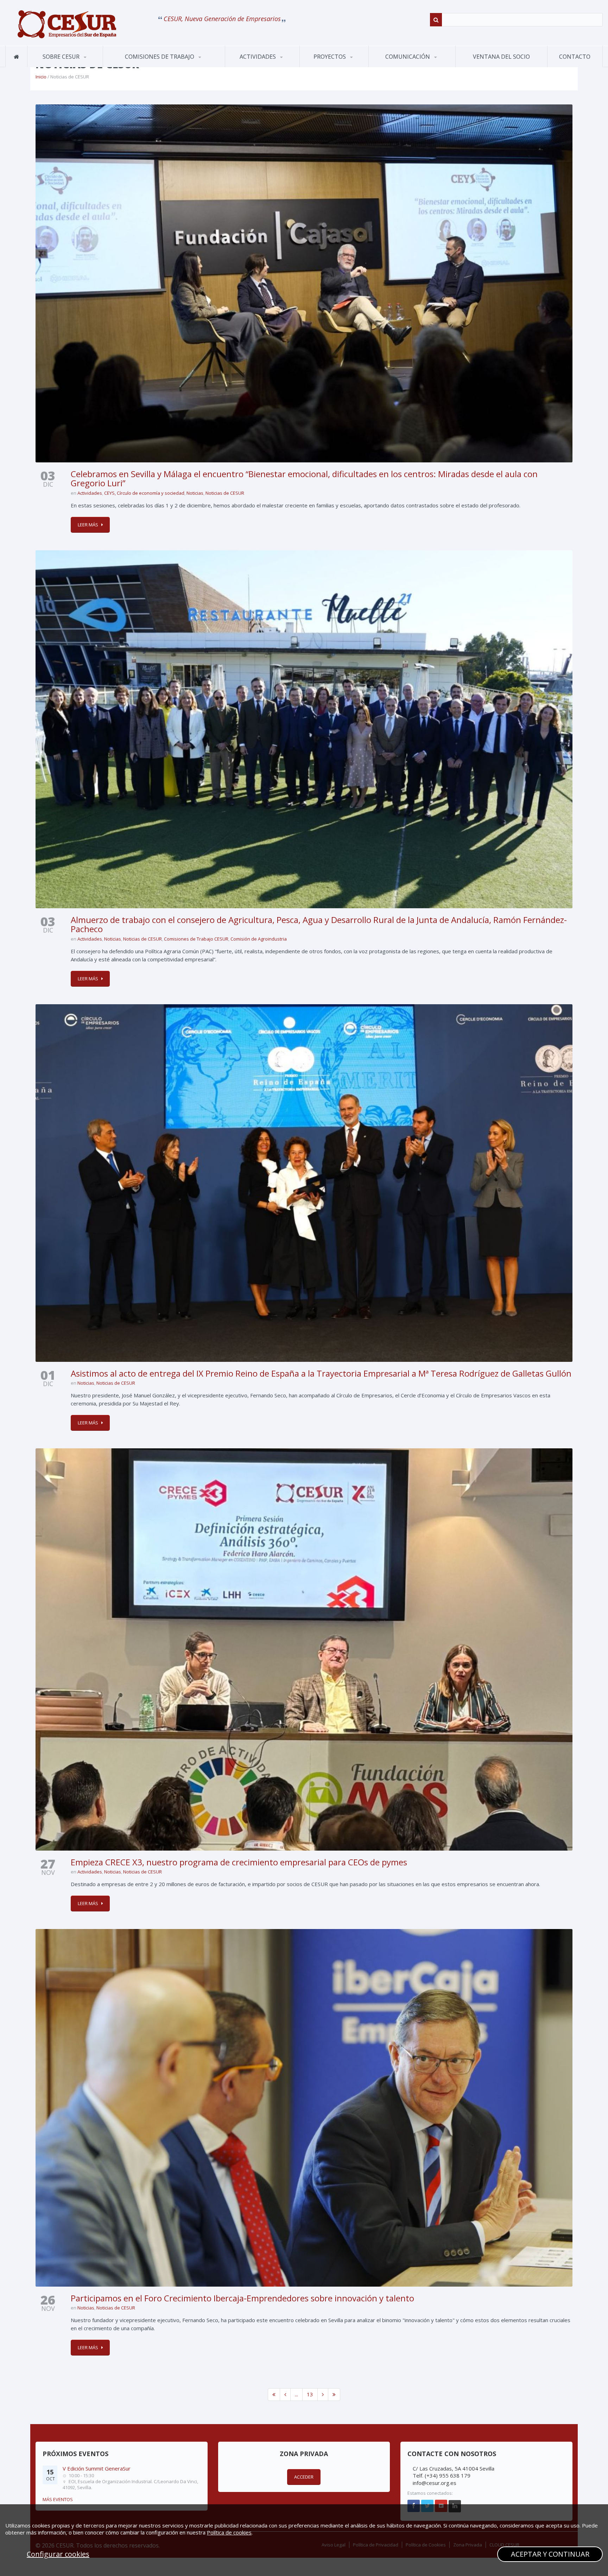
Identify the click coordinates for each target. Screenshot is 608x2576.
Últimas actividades (260, 66)
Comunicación (408, 57)
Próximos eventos (255, 67)
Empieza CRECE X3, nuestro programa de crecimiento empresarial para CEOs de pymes (239, 1862)
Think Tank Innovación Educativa (335, 65)
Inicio (41, 77)
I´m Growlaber (324, 67)
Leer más (88, 525)
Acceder (304, 2477)
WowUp (335, 66)
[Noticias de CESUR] (67, 24)
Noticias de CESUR (398, 67)
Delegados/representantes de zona (87, 64)
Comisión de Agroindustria (259, 939)
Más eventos (58, 2499)
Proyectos (330, 57)
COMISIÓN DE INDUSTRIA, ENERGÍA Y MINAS (145, 64)
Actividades (258, 57)
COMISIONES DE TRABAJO (160, 57)
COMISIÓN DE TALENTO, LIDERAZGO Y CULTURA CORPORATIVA (150, 62)
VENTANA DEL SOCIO (501, 57)
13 (310, 2394)
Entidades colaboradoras (63, 64)
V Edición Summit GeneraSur (97, 2468)
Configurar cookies (58, 2554)
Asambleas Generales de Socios (261, 65)
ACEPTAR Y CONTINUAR (550, 2554)
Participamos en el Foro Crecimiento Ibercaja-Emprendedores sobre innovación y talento (242, 2298)
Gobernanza (63, 66)
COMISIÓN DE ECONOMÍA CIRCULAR (143, 65)
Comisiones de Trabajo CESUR (196, 939)
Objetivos (47, 67)
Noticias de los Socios (405, 66)
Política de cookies (229, 2532)
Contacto (575, 57)
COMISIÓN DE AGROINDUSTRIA (133, 66)
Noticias (195, 493)
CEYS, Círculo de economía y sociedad (144, 493)
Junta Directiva (91, 66)
